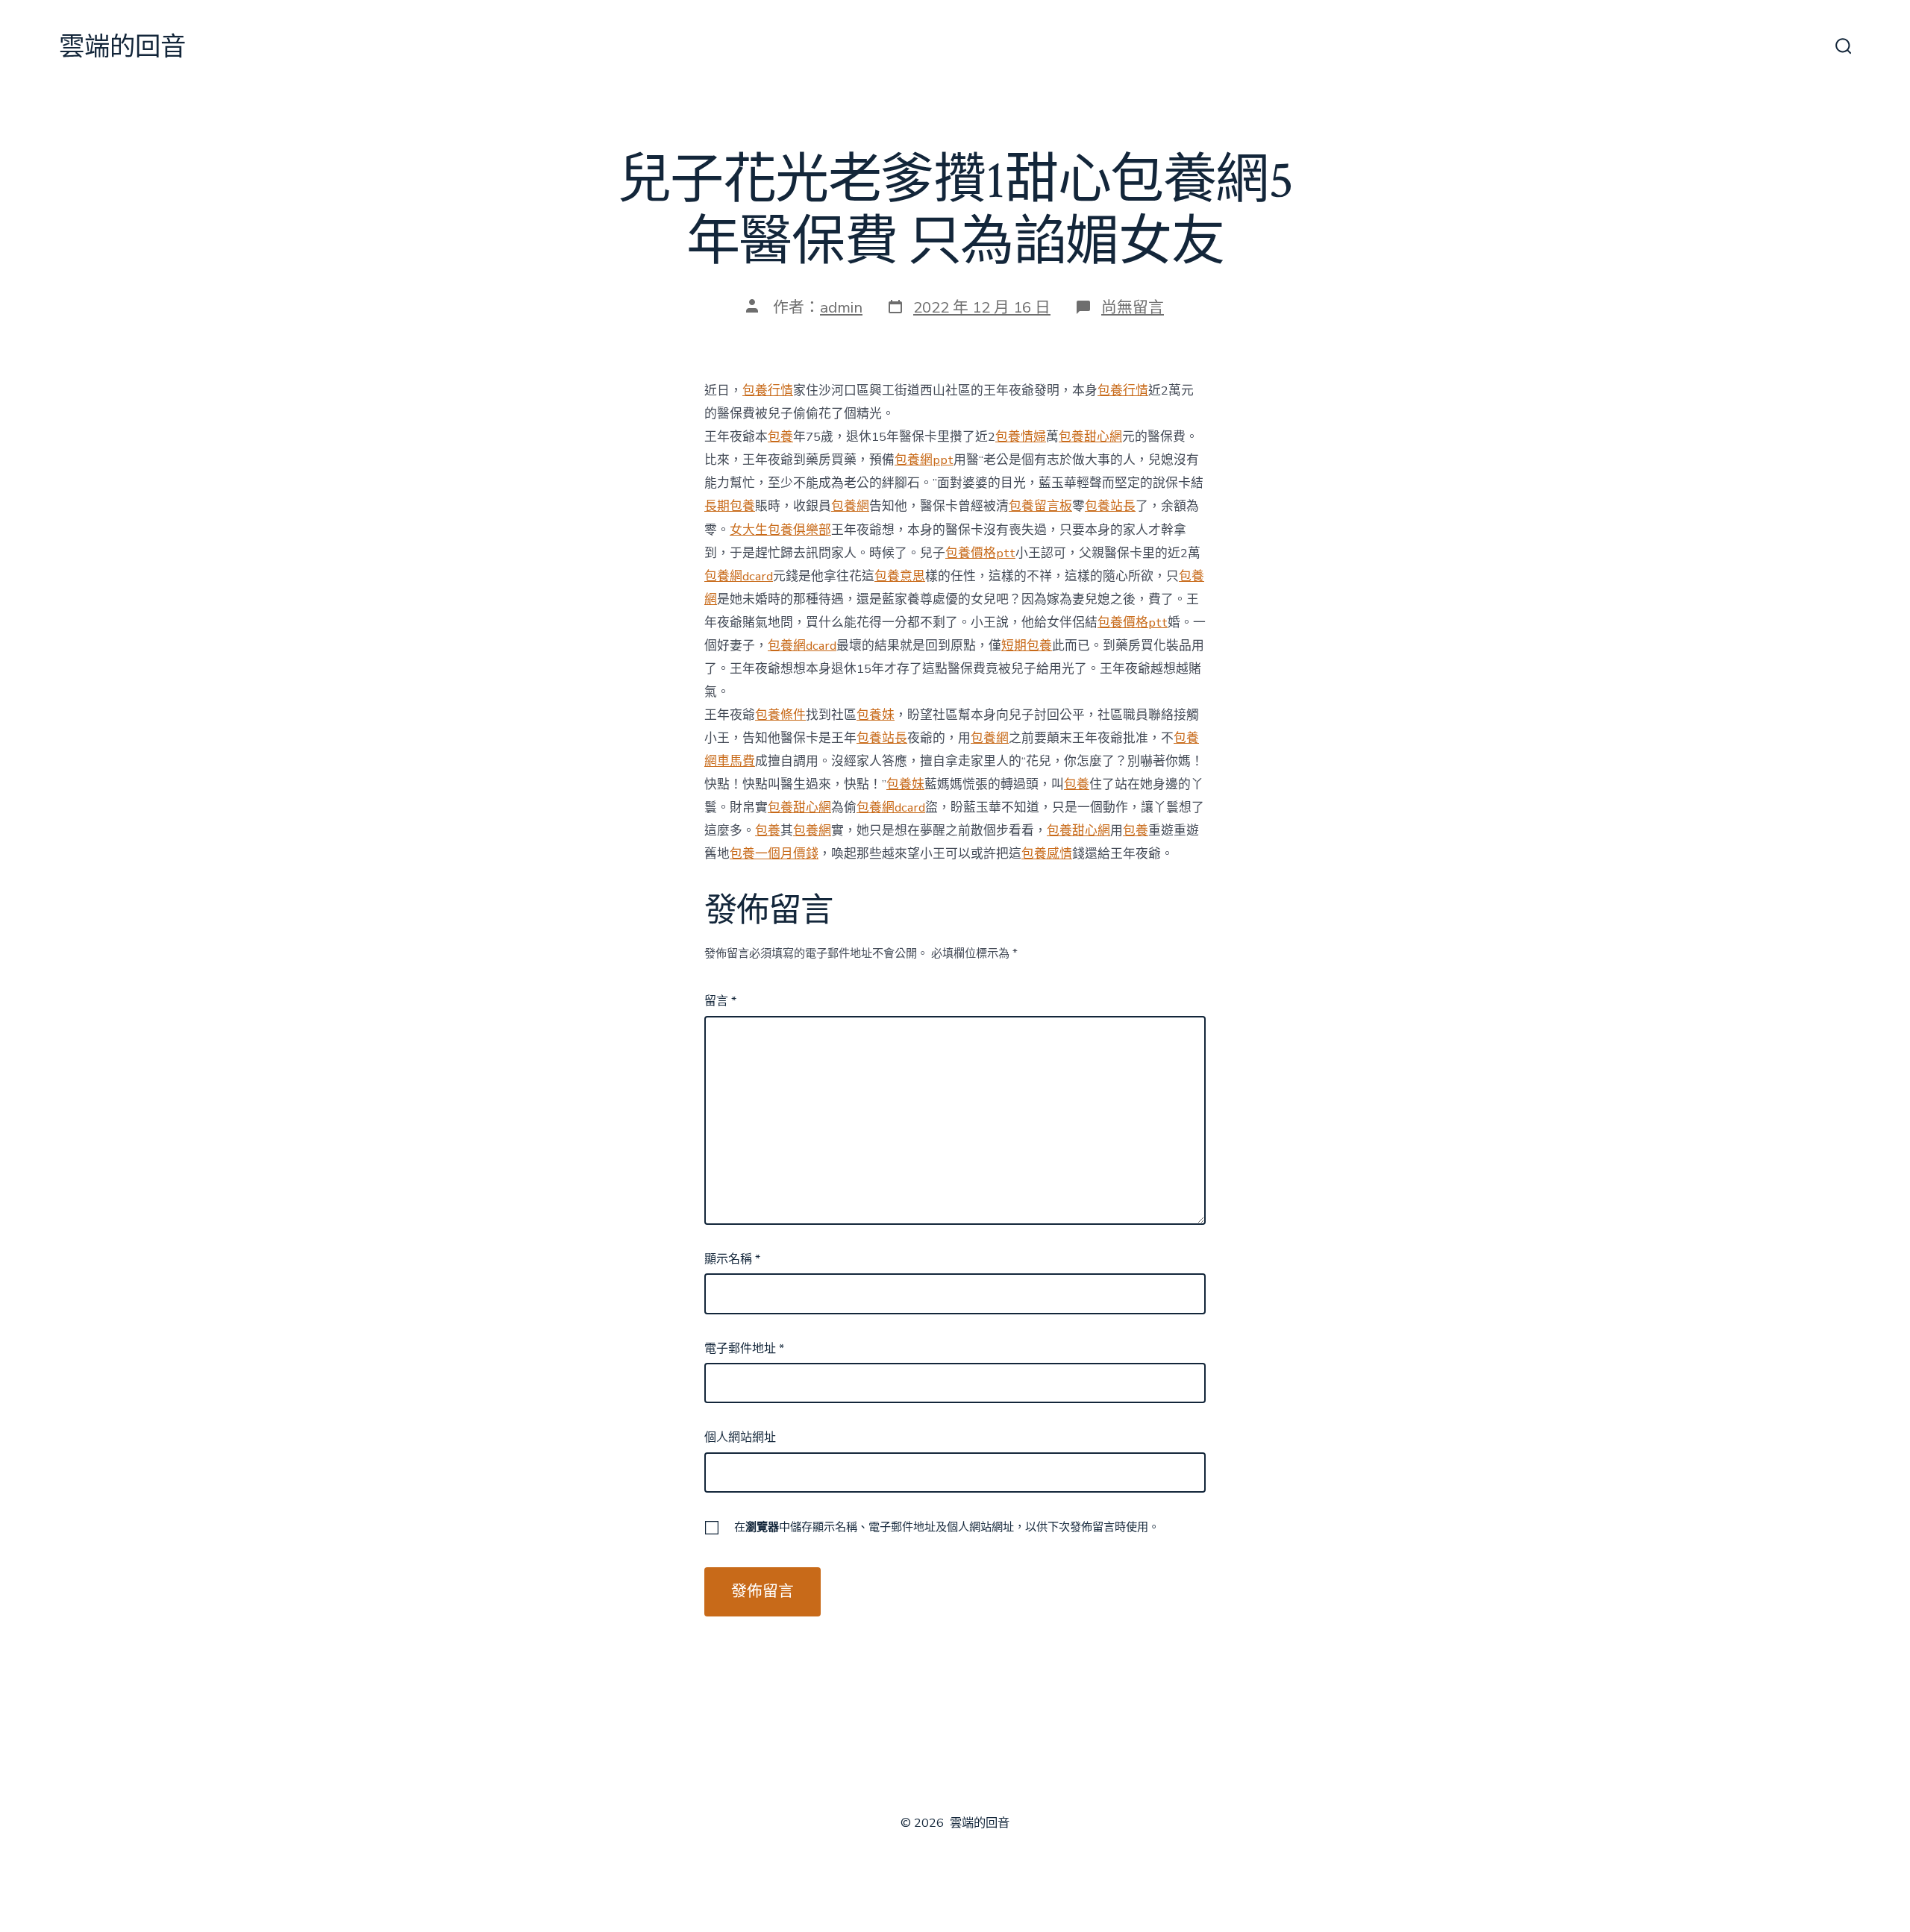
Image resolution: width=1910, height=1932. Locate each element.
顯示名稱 (732, 1259)
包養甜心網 (1090, 437)
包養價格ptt (980, 553)
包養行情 (768, 391)
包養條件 (780, 715)
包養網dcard (739, 576)
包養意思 (900, 576)
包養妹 (876, 715)
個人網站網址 (740, 1437)
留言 (720, 1001)
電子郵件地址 (744, 1349)
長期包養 (730, 506)
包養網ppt (924, 460)
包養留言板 (1040, 506)
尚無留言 (1133, 307)
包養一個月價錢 (774, 854)
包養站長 (1110, 506)
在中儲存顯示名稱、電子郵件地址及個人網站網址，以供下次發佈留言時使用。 (947, 1527)
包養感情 (1047, 854)
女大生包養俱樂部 (780, 530)
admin (841, 307)
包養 (780, 437)
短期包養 (1027, 646)
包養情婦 (1021, 437)
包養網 (850, 506)
